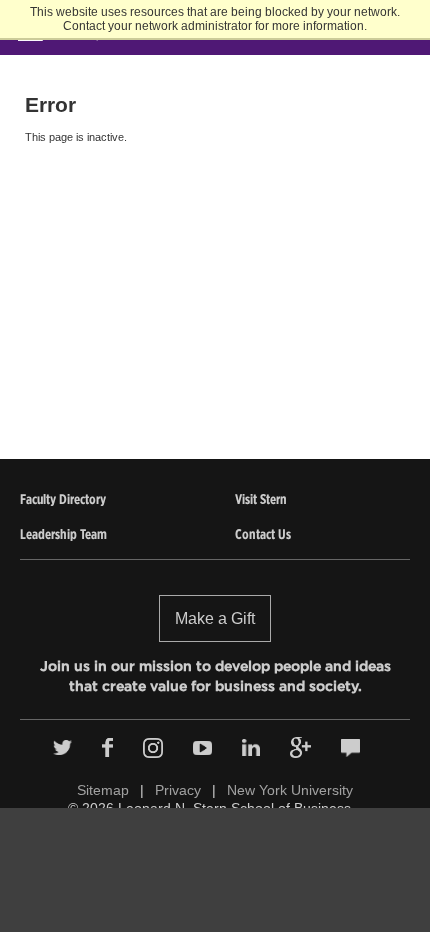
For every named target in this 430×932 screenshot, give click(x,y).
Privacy (178, 790)
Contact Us (263, 534)
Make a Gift (215, 618)
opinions (350, 748)
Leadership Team (63, 534)
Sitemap (103, 790)
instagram (153, 748)
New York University (290, 790)
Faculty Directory (63, 499)
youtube (202, 748)
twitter (62, 748)
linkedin (251, 748)
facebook (107, 747)
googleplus (300, 747)
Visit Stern (261, 499)
